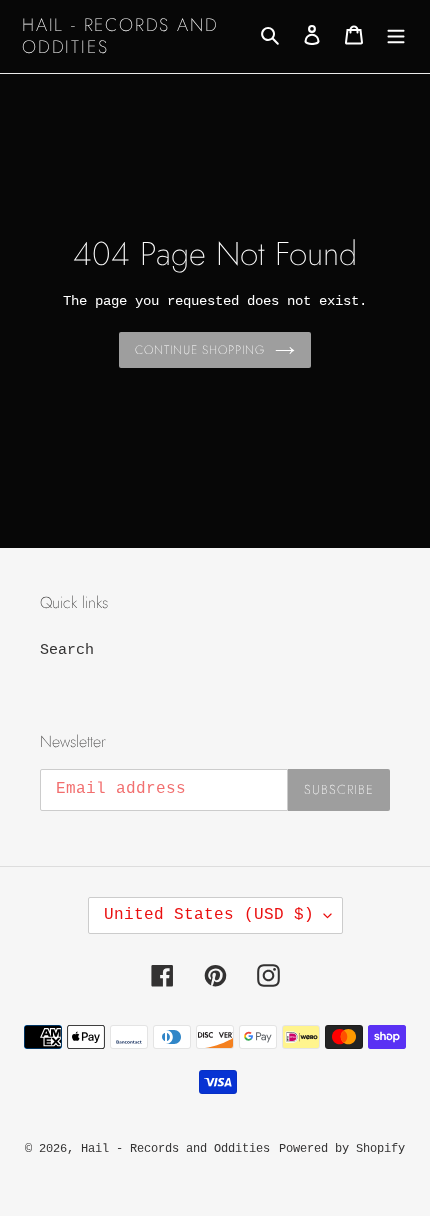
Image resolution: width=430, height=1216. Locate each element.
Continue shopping (200, 350)
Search (67, 650)
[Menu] (396, 36)
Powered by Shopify (342, 1149)
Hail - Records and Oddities (120, 36)
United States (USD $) (209, 915)
